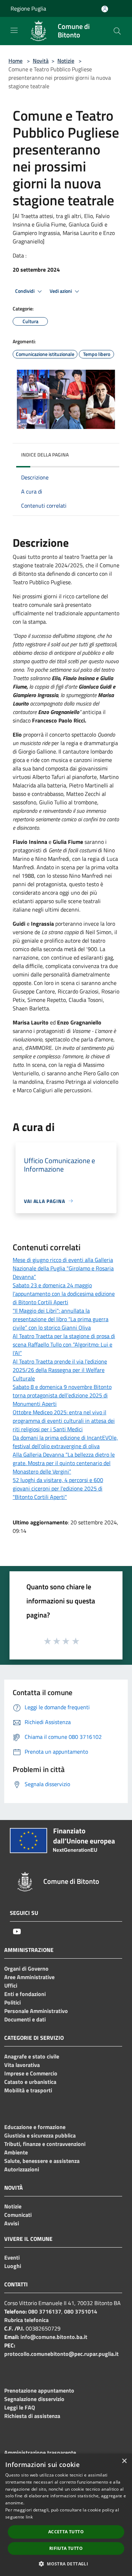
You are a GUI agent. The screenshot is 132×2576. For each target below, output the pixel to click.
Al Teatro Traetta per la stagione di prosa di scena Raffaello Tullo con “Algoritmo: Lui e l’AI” (64, 1344)
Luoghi (13, 2266)
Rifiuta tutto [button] (66, 2548)
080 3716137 (45, 2311)
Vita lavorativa (22, 2065)
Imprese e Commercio (31, 2073)
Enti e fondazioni (25, 1994)
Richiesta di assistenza (32, 2416)
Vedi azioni (61, 291)
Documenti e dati (25, 2019)
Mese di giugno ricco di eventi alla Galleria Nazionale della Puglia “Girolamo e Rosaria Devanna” (63, 1268)
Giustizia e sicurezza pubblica (40, 2135)
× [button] (124, 2461)
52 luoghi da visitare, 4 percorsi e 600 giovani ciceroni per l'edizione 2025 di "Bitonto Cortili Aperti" (58, 1488)
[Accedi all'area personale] (105, 9)
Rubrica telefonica (26, 2320)
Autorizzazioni (22, 2169)
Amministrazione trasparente (40, 2453)
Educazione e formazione (35, 2127)
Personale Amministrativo (36, 2011)
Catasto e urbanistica (30, 2082)
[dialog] (66, 2515)
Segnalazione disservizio (34, 2399)
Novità (41, 61)
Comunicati (18, 2215)
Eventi (12, 2257)
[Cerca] (117, 31)
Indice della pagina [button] (45, 455)
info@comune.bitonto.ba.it (54, 2337)
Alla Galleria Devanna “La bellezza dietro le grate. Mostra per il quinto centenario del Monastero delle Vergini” (64, 1463)
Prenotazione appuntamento (39, 2390)
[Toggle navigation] (14, 30)
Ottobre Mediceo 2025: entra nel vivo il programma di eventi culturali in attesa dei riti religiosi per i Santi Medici (64, 1421)
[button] (66, 2564)
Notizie (66, 61)
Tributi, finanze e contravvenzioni (45, 2144)
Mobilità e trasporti (28, 2090)
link (29, 2517)
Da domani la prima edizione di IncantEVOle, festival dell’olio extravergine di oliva (65, 1442)
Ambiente (16, 2152)
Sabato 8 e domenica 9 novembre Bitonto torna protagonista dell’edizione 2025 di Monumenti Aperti (62, 1395)
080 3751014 (81, 2311)
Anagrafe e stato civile (32, 2056)
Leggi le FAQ (20, 2407)
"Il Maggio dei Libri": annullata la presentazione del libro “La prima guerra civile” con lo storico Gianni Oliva (61, 1319)
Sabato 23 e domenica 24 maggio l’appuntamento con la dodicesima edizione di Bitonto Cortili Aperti (64, 1294)
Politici (12, 2002)
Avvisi (12, 2223)
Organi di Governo (26, 1969)
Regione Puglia (28, 8)
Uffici (11, 1985)
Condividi (25, 291)
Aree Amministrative (29, 1977)
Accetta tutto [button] (66, 2532)
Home (15, 61)
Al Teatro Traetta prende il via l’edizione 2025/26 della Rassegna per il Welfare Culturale (60, 1370)
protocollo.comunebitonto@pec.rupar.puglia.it (61, 2354)
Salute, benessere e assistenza (42, 2161)
